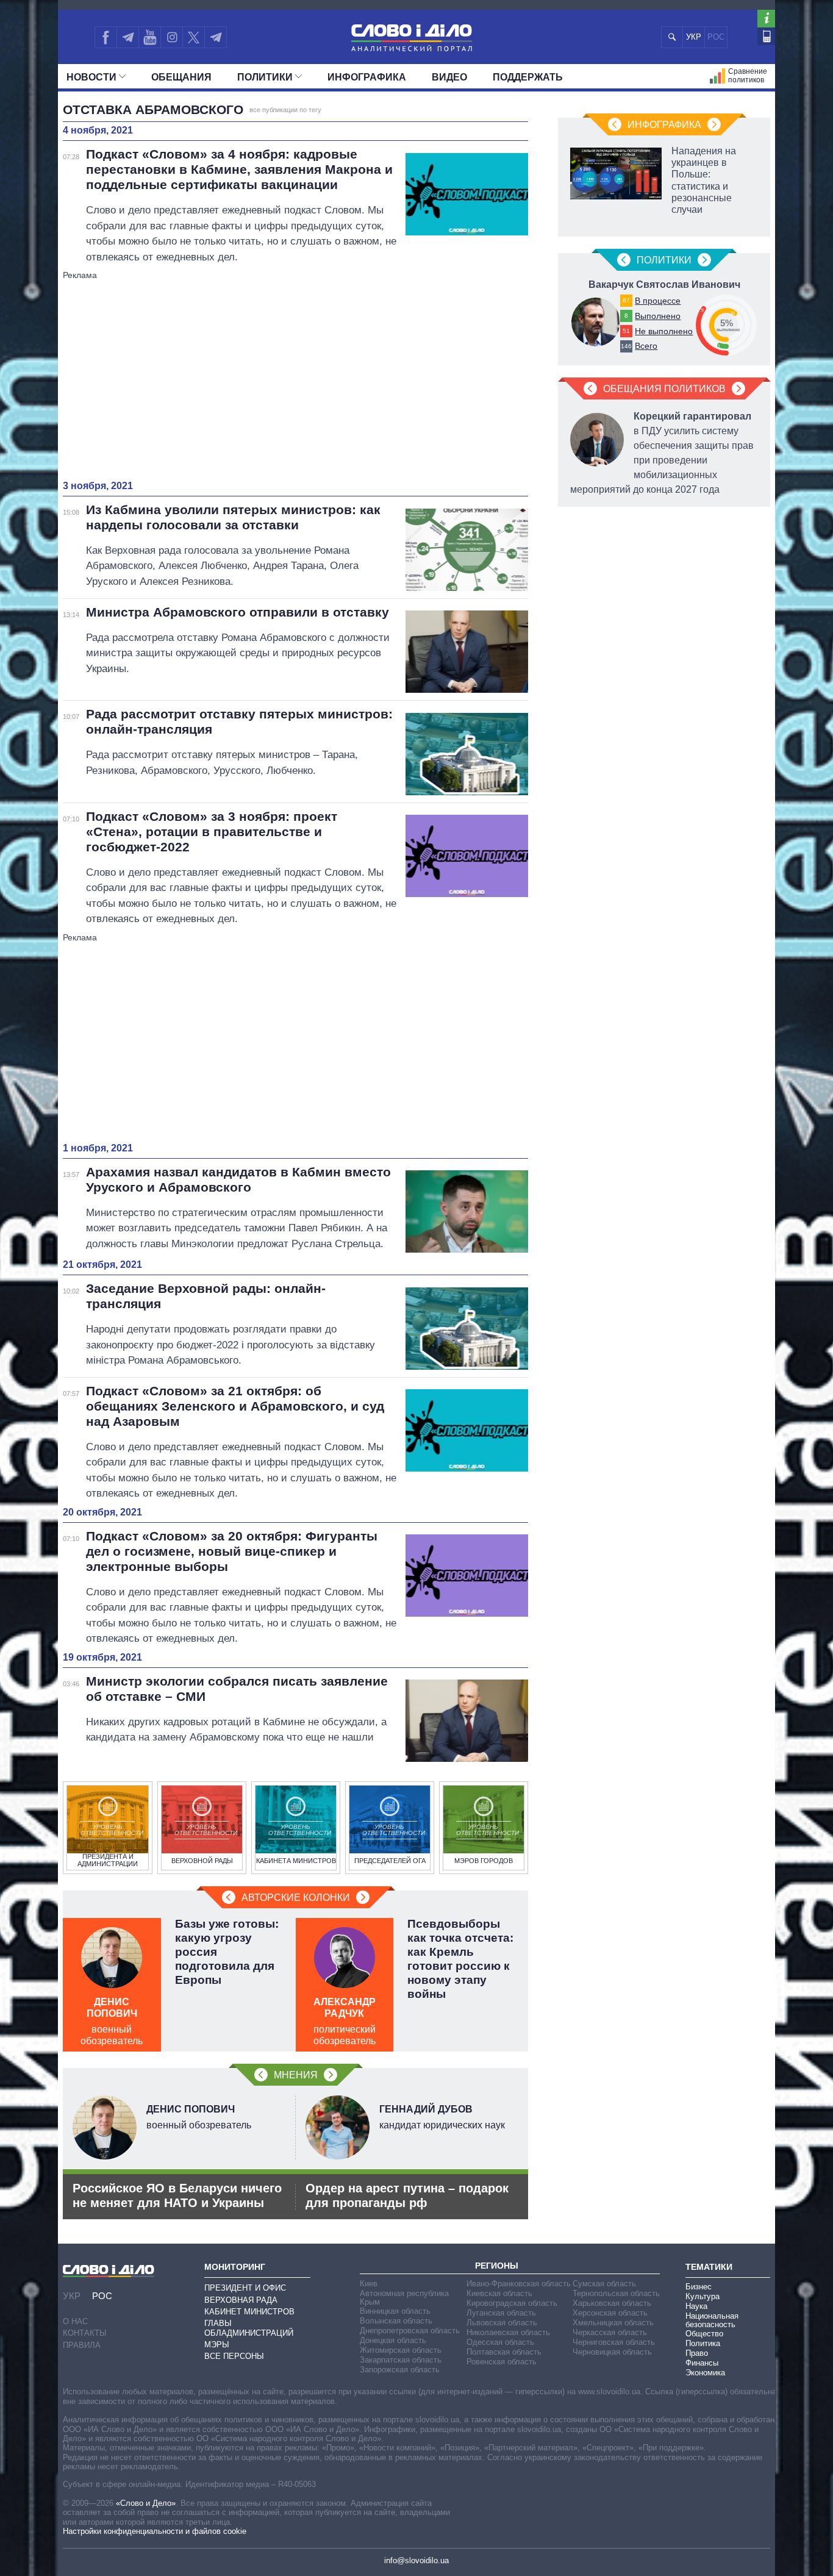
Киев (369, 2284)
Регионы (497, 2266)
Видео (449, 77)
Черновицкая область (612, 2352)
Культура (703, 2296)
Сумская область (604, 2284)
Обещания (181, 77)
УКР (694, 37)
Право (697, 2353)
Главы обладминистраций (249, 2328)
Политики (265, 77)
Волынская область (396, 2321)
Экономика (705, 2373)
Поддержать (528, 77)
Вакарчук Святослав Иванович (664, 284)
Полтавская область (504, 2352)
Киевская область (499, 2293)
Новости (91, 77)
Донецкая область (393, 2340)
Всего (646, 346)
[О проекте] (766, 19)
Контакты (85, 2333)
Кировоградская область (512, 2303)
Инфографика (367, 77)
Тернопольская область (616, 2293)
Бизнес (699, 2287)
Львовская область (502, 2323)
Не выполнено (664, 331)
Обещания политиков (664, 389)
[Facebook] (105, 37)
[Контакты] (766, 36)
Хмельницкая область (613, 2323)
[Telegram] (127, 37)
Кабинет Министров (249, 2312)
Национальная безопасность (712, 2320)
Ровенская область (502, 2362)
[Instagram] (172, 37)
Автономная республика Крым (404, 2298)
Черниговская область (614, 2342)
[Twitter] (194, 37)
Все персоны (234, 2356)
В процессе (658, 301)
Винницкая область (395, 2311)
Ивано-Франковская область (519, 2284)
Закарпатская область (401, 2360)
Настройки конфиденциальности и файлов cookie (155, 2531)
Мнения (296, 2075)
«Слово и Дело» (146, 2503)
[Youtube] (149, 37)
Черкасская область (610, 2332)
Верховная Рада (241, 2300)
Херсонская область (610, 2313)
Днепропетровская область (410, 2331)
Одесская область (500, 2342)
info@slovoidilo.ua (416, 2560)
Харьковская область (612, 2303)
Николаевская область (508, 2332)
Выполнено (658, 316)
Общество (704, 2334)
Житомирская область (401, 2350)
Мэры (217, 2345)
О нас (75, 2321)
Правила (82, 2345)
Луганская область (501, 2313)
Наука (696, 2306)
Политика (703, 2343)
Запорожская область (400, 2370)
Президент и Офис (245, 2288)
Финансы (702, 2363)
